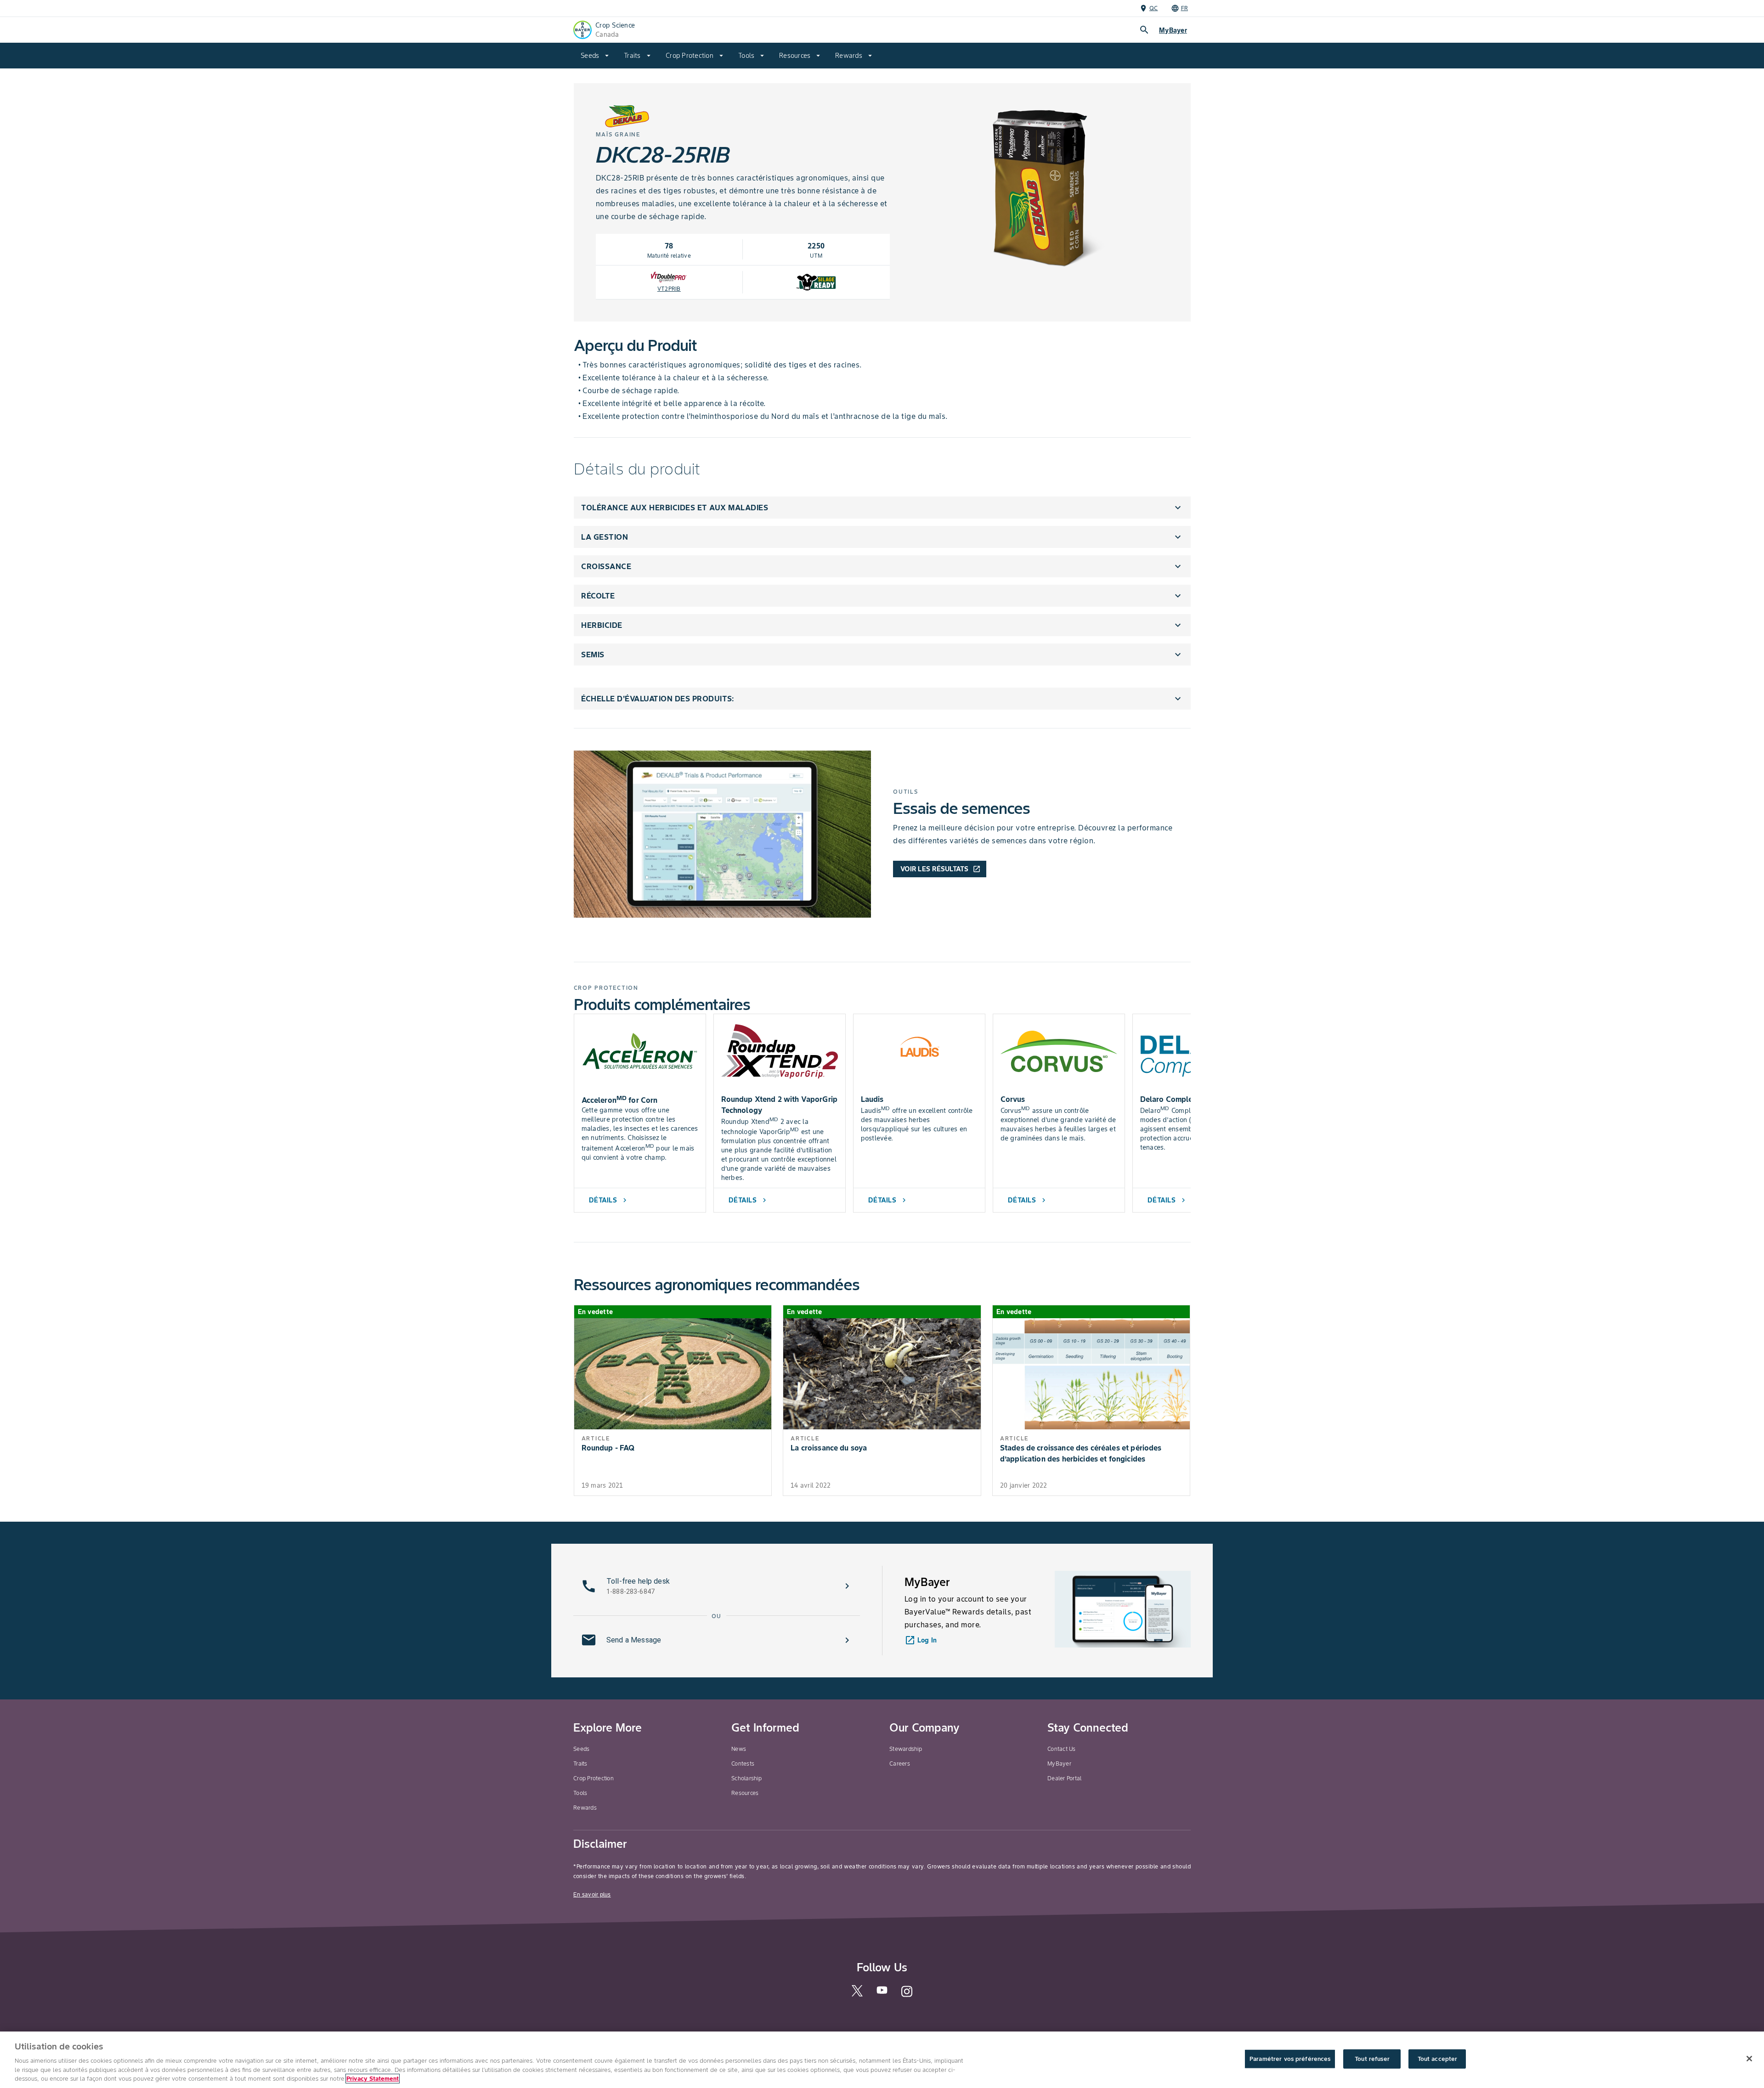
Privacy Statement (373, 2079)
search (1144, 30)
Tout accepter (1438, 2059)
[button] (882, 508)
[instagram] (907, 1995)
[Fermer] (1749, 2059)
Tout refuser (1372, 2059)
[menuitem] (595, 56)
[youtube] (882, 1993)
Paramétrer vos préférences (1290, 2059)
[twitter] (857, 1995)
